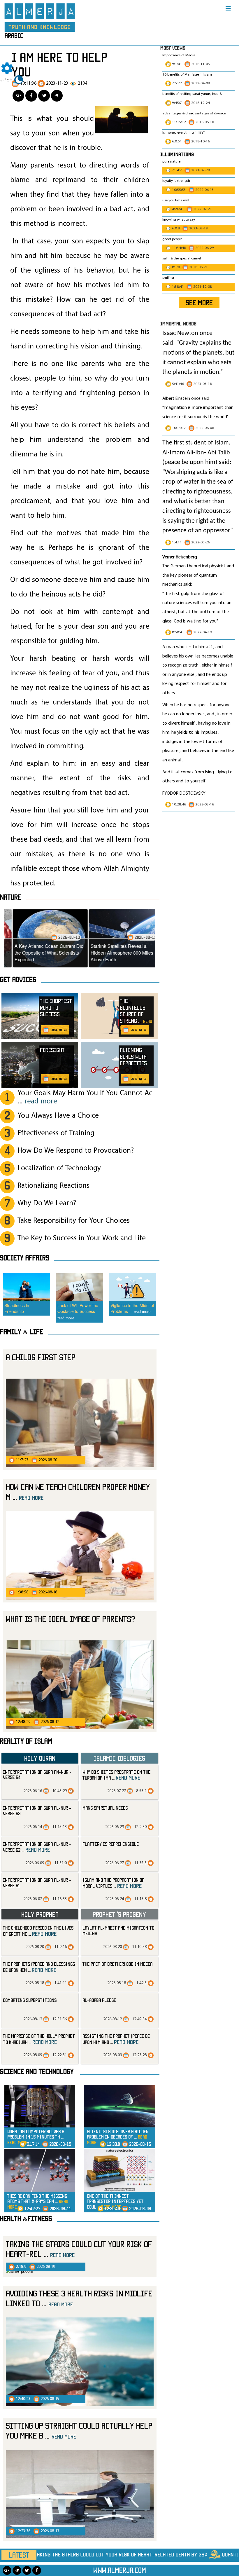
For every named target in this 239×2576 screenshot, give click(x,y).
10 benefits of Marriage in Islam (187, 75)
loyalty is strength (176, 181)
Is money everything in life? (184, 133)
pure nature (171, 162)
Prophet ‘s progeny (119, 1914)
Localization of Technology (59, 1168)
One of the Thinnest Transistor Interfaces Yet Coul (115, 2201)
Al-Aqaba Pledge (99, 2000)
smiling (168, 278)
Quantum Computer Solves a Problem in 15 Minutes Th (36, 2137)
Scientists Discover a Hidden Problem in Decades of (118, 2137)
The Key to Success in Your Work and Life (82, 1238)
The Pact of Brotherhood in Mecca (117, 1964)
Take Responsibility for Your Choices (74, 1221)
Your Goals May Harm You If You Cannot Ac (85, 1097)
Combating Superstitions (30, 2000)
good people (172, 239)
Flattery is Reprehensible (111, 1844)
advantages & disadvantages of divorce (194, 114)
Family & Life (22, 1332)
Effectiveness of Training (56, 1133)
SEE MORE (199, 303)
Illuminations (177, 154)
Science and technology (37, 2071)
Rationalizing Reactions (53, 1186)
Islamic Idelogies (119, 1758)
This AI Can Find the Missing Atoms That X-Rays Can (38, 2201)
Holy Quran (40, 1758)
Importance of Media (179, 55)
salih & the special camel (182, 259)
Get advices (18, 979)
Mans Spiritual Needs (105, 1808)
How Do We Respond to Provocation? (76, 1151)
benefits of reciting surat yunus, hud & (192, 94)
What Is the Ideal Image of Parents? (71, 1619)
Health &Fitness (26, 2219)
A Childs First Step (41, 1357)
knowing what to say (179, 220)
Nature (11, 897)
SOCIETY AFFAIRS (25, 1258)
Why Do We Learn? (47, 1203)
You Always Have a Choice (58, 1116)
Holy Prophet (40, 1914)
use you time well (176, 200)
